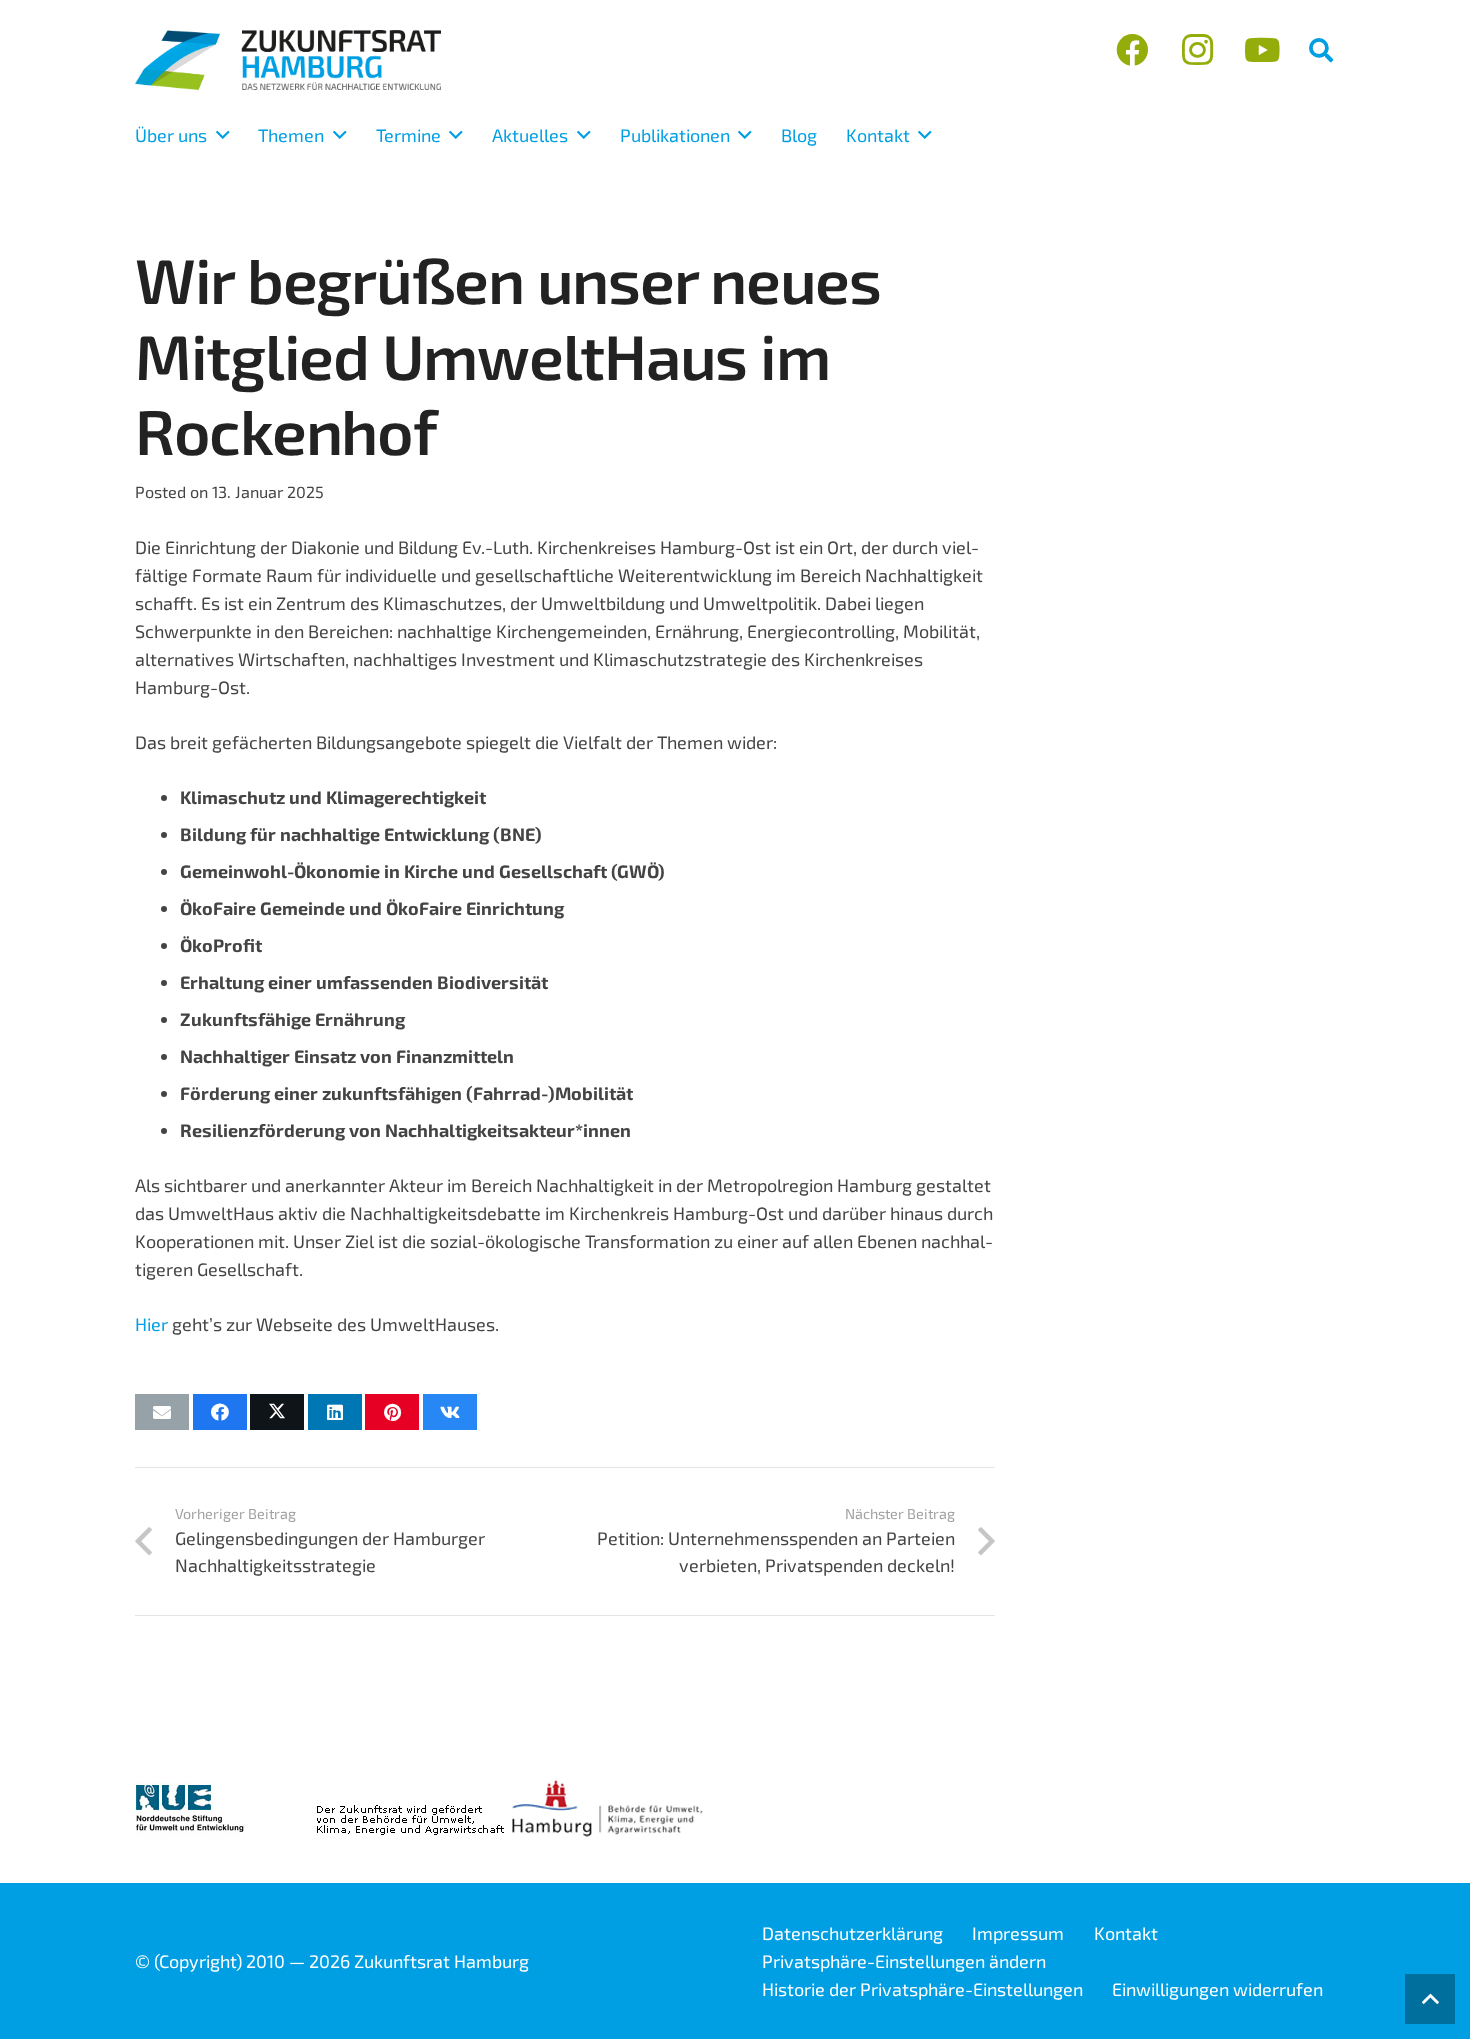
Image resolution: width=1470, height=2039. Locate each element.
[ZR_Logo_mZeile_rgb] (288, 60)
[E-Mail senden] (162, 1412)
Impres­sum (1018, 1933)
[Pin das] (392, 1412)
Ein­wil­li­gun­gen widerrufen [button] (1217, 1989)
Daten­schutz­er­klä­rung (852, 1933)
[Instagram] (1197, 50)
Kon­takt (1126, 1933)
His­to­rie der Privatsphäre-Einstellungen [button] (922, 1989)
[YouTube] (1261, 50)
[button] (1320, 50)
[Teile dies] (220, 1412)
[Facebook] (1132, 50)
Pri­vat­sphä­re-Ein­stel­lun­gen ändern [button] (904, 1961)
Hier (151, 1324)
